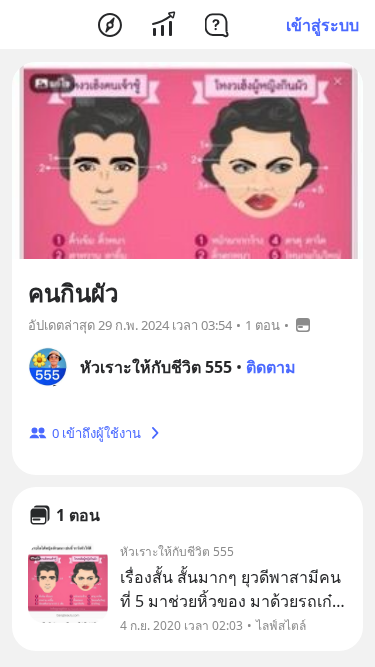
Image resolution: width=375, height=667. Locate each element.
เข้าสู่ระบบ (322, 25)
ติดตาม (271, 367)
